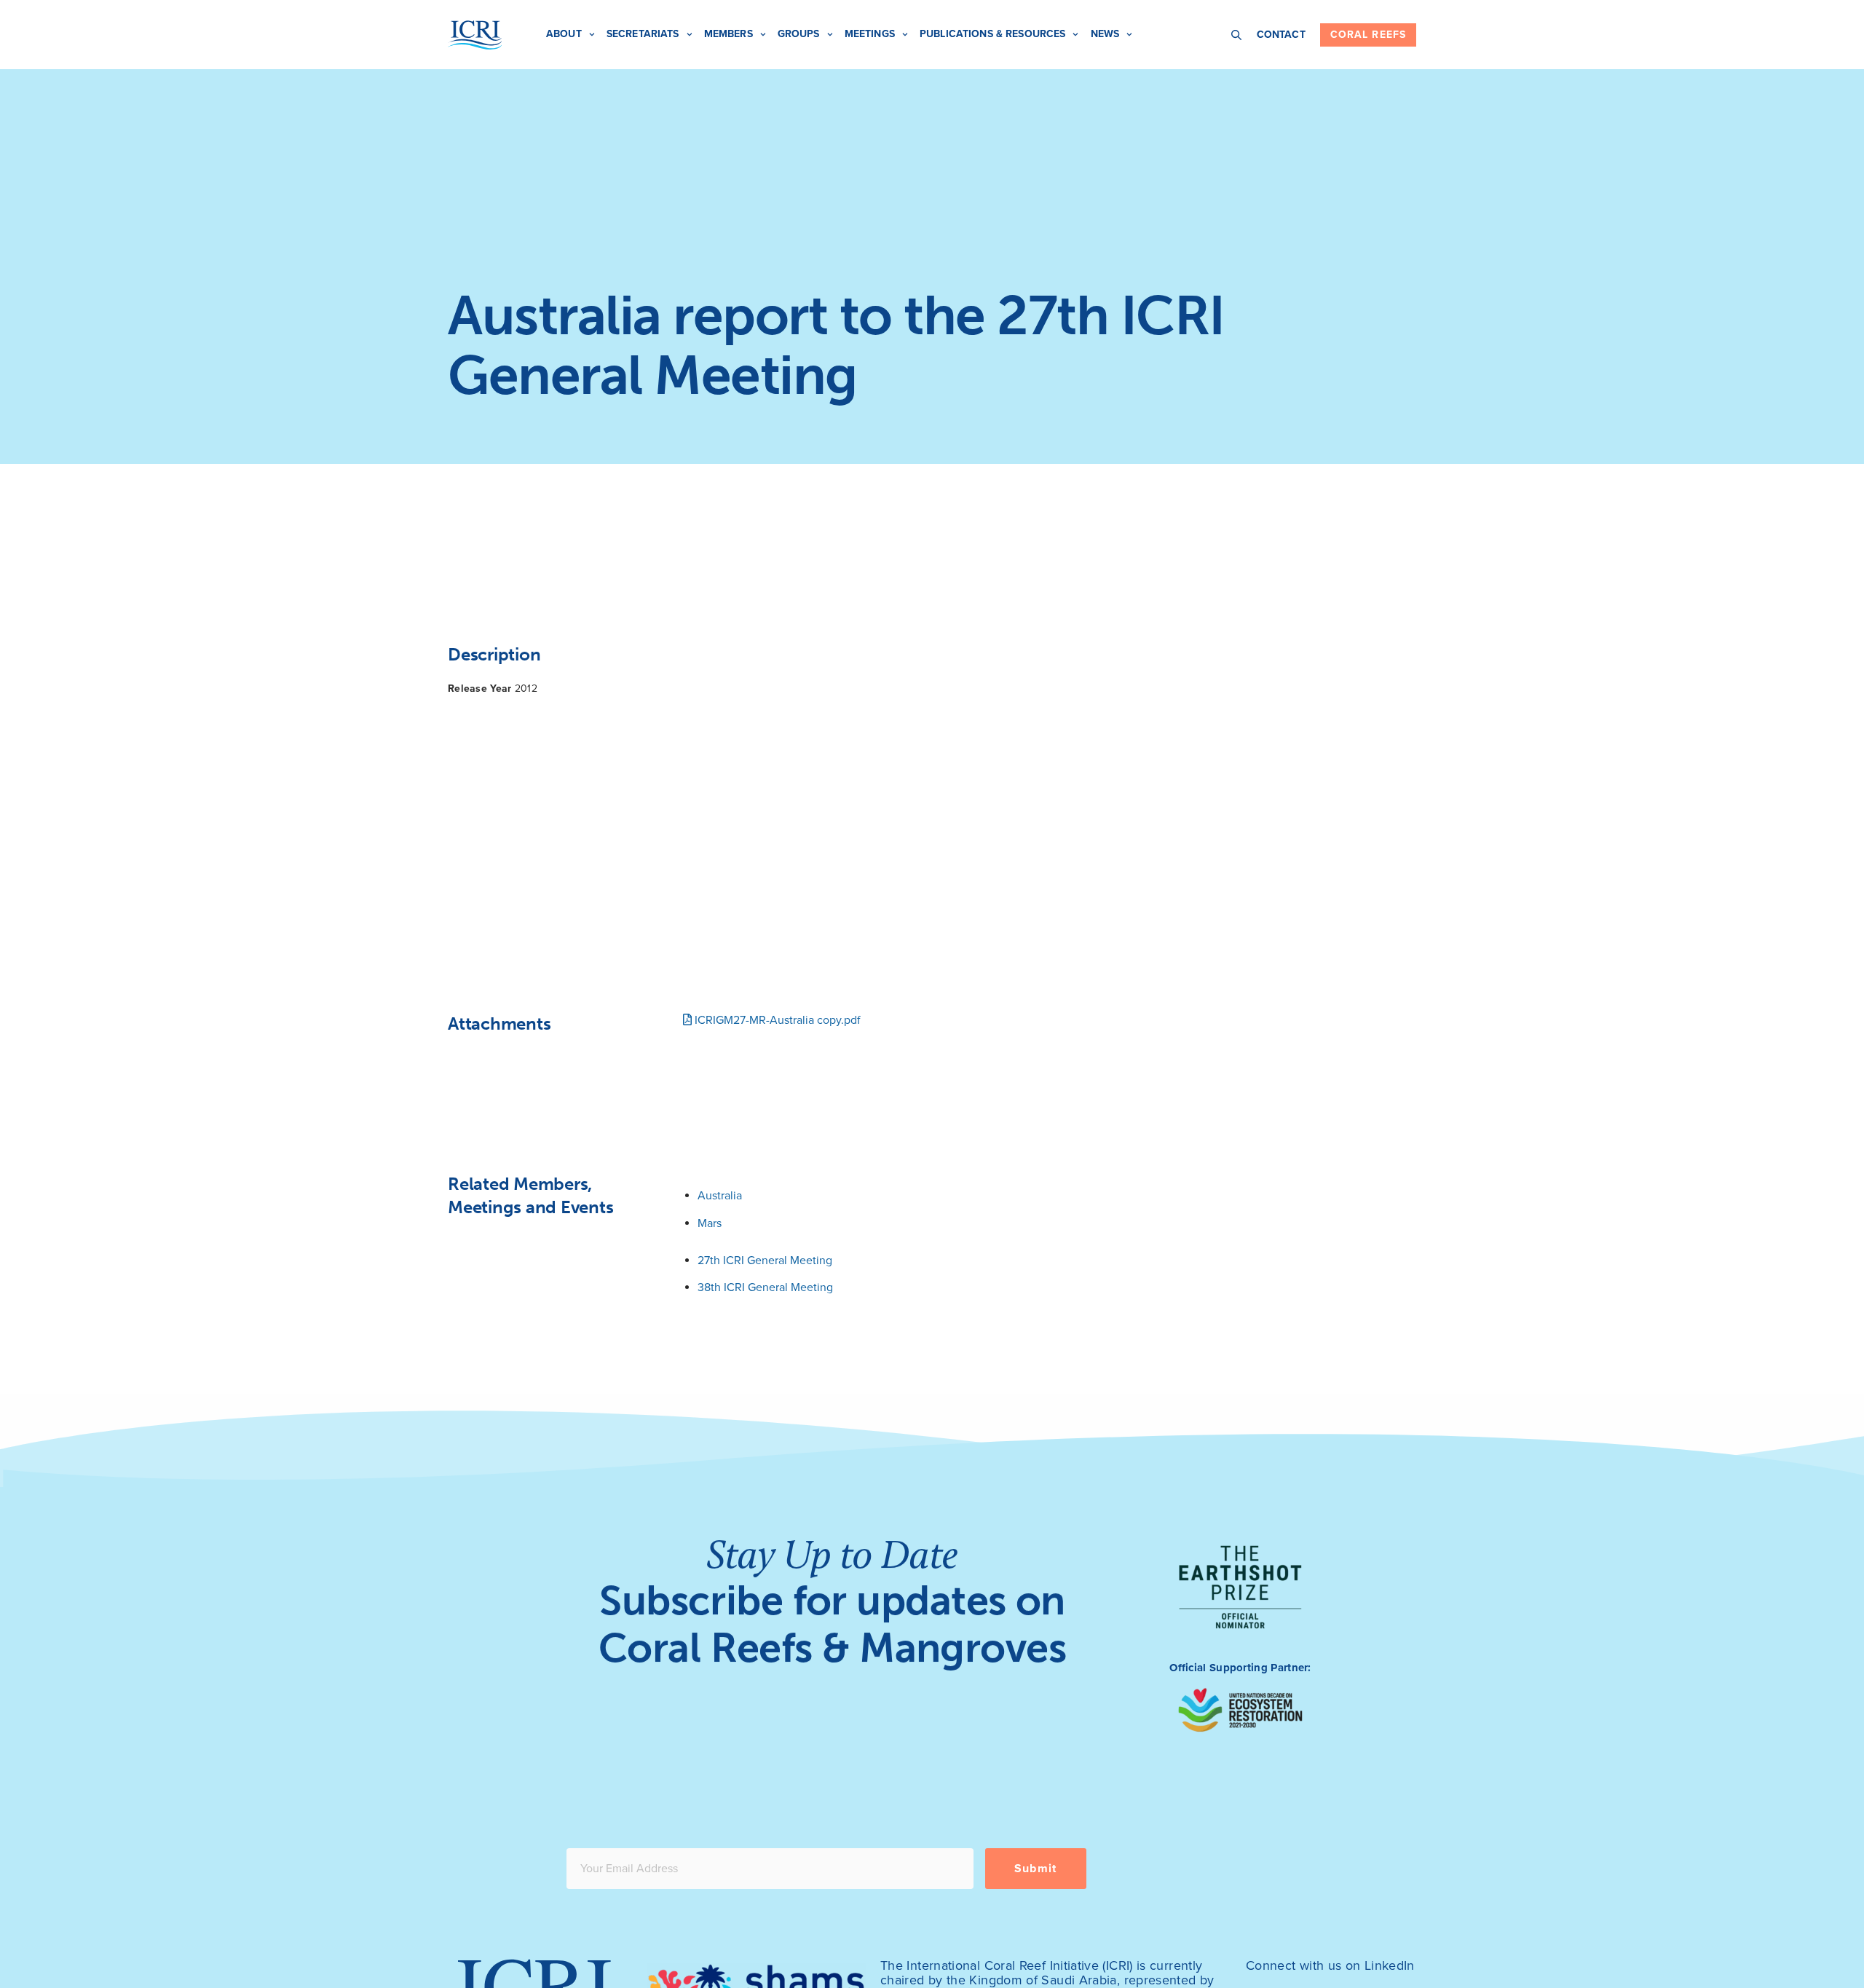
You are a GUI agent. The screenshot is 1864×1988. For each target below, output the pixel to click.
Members (728, 34)
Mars (710, 1223)
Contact (1281, 35)
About (564, 34)
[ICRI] (475, 35)
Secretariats (643, 34)
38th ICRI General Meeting (765, 1287)
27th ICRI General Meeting (765, 1261)
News (1105, 34)
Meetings (870, 34)
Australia (720, 1196)
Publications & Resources (992, 34)
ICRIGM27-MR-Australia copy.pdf (776, 1020)
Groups (799, 34)
